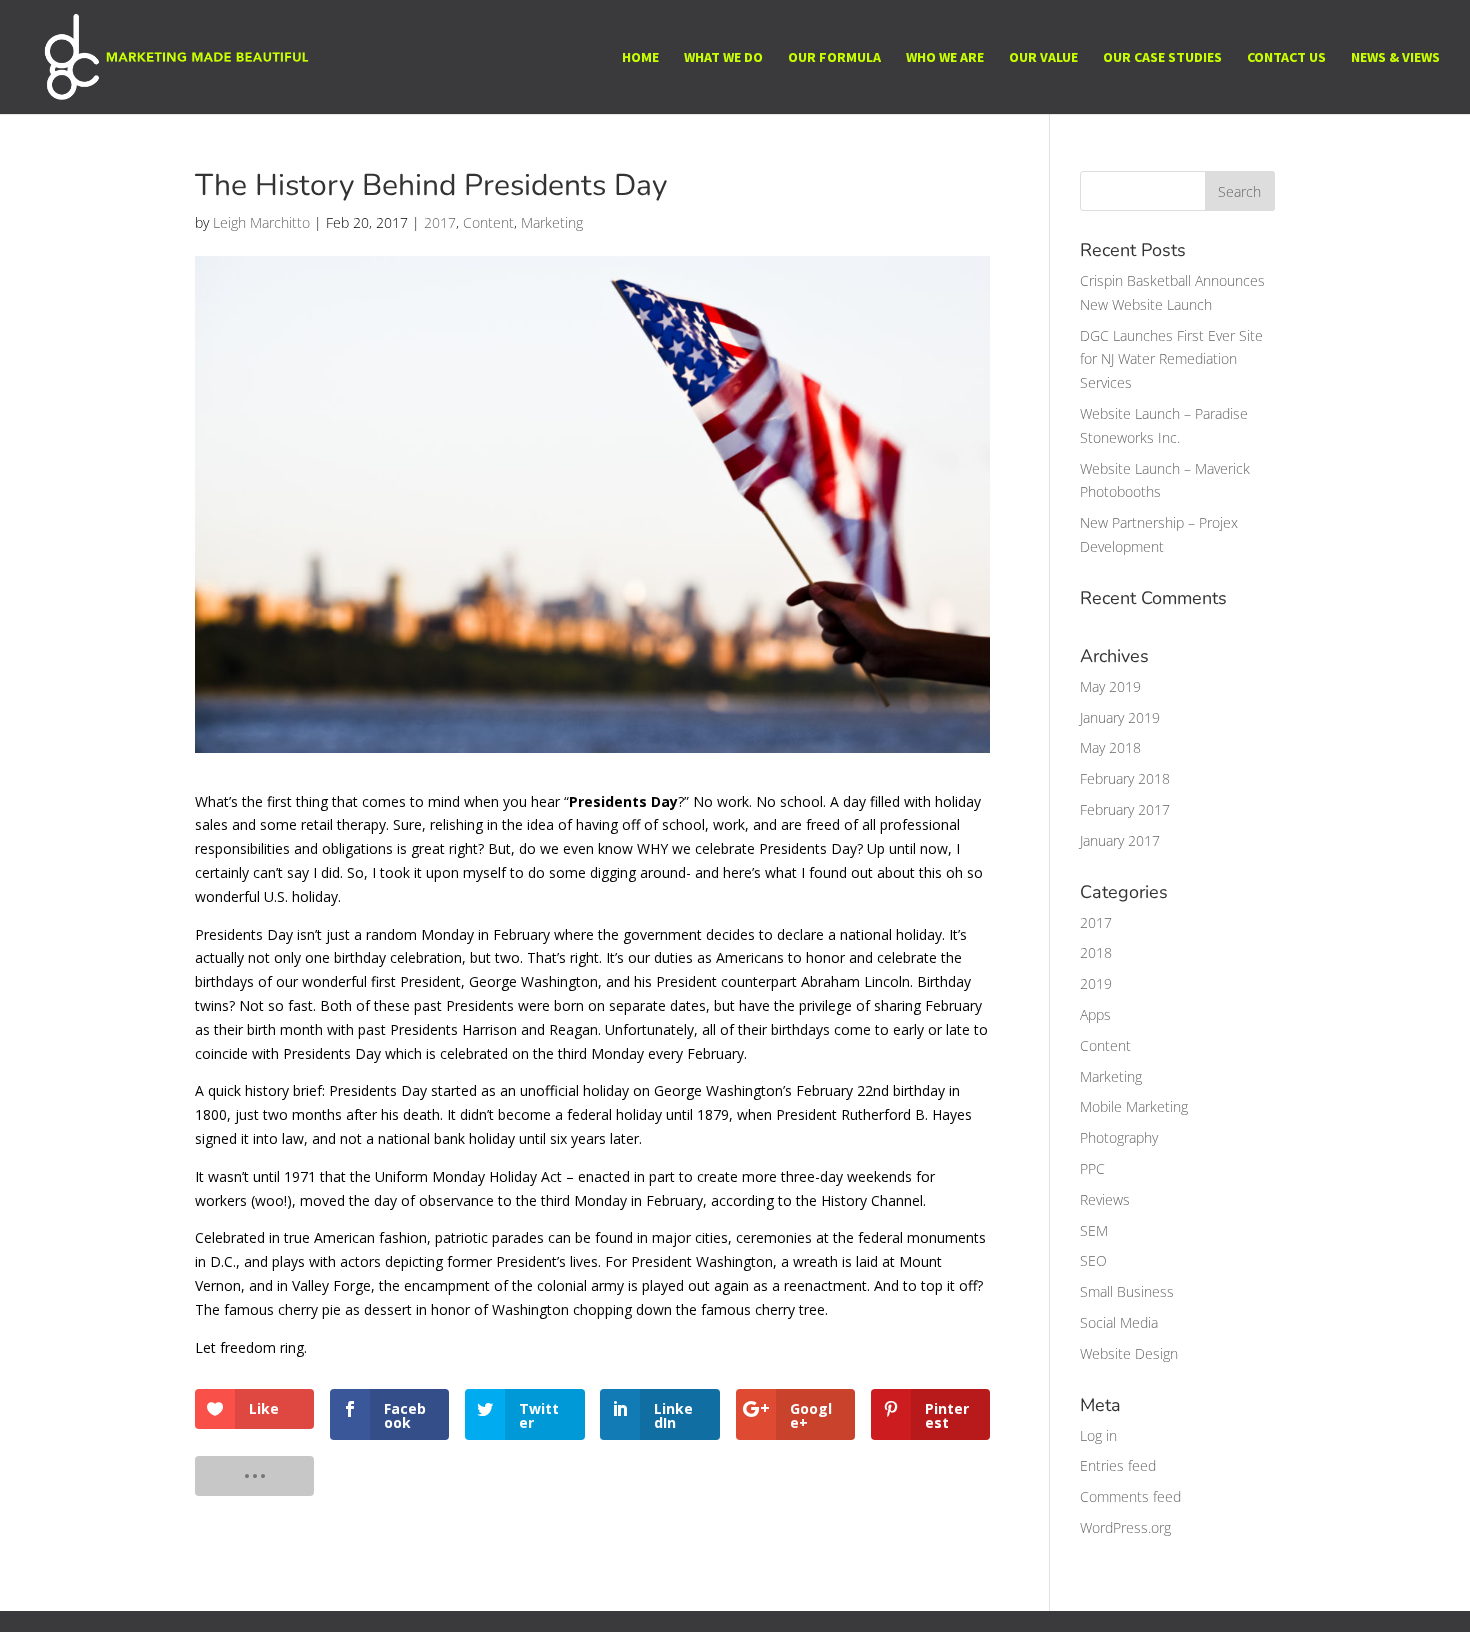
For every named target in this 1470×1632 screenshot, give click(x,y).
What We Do (723, 58)
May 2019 (1110, 686)
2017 (440, 222)
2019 (1096, 983)
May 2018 (1110, 747)
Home (640, 58)
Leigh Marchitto (261, 222)
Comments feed (1130, 1496)
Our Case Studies (1162, 58)
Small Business (1127, 1291)
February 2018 (1125, 778)
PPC (1092, 1168)
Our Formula (834, 58)
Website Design (1129, 1353)
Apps (1095, 1014)
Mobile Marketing (1134, 1106)
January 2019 (1120, 717)
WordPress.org (1125, 1527)
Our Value (1043, 58)
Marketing (552, 222)
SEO (1093, 1260)
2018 (1096, 952)
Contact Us (1286, 58)
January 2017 (1120, 840)
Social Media (1119, 1322)
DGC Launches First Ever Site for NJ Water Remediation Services (1171, 359)
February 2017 (1125, 809)
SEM (1094, 1230)
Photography (1119, 1137)
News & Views (1395, 58)
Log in (1098, 1435)
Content (488, 222)
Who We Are (945, 58)
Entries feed (1118, 1465)
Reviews (1105, 1199)
